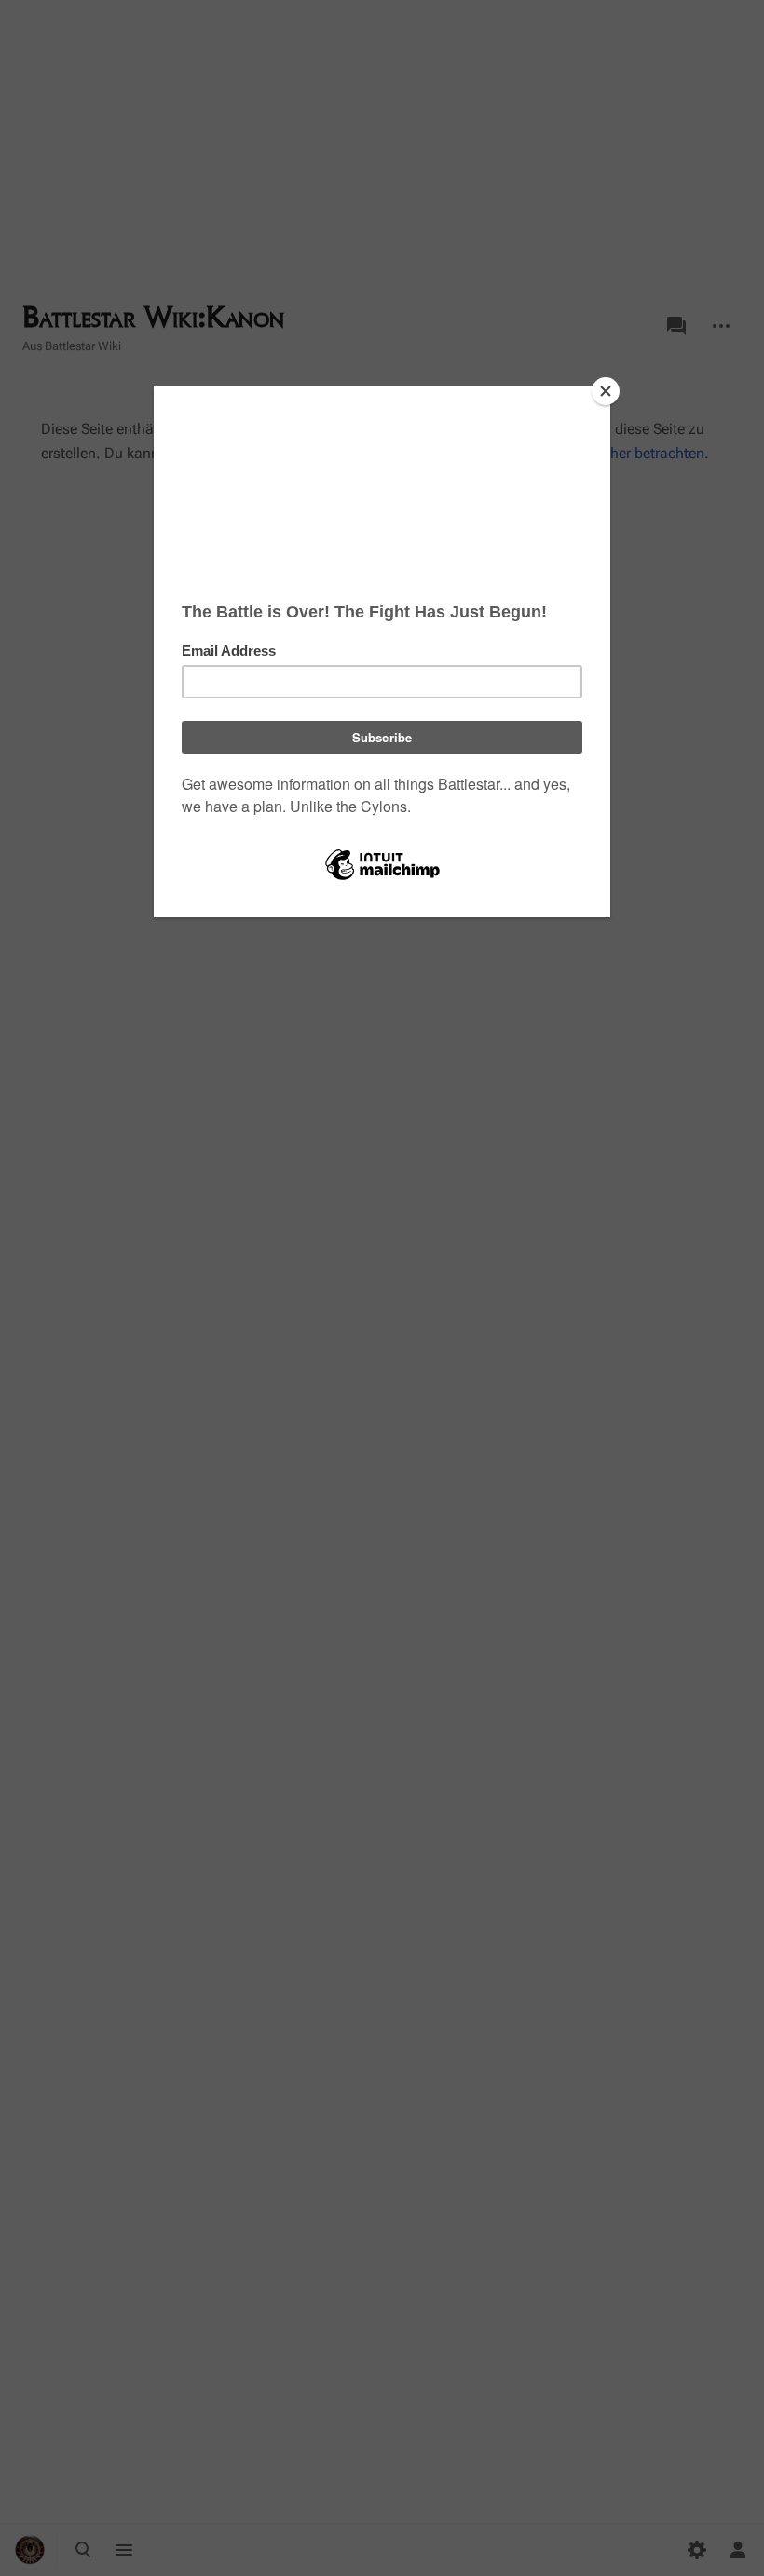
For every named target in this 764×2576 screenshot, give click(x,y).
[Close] (606, 391)
